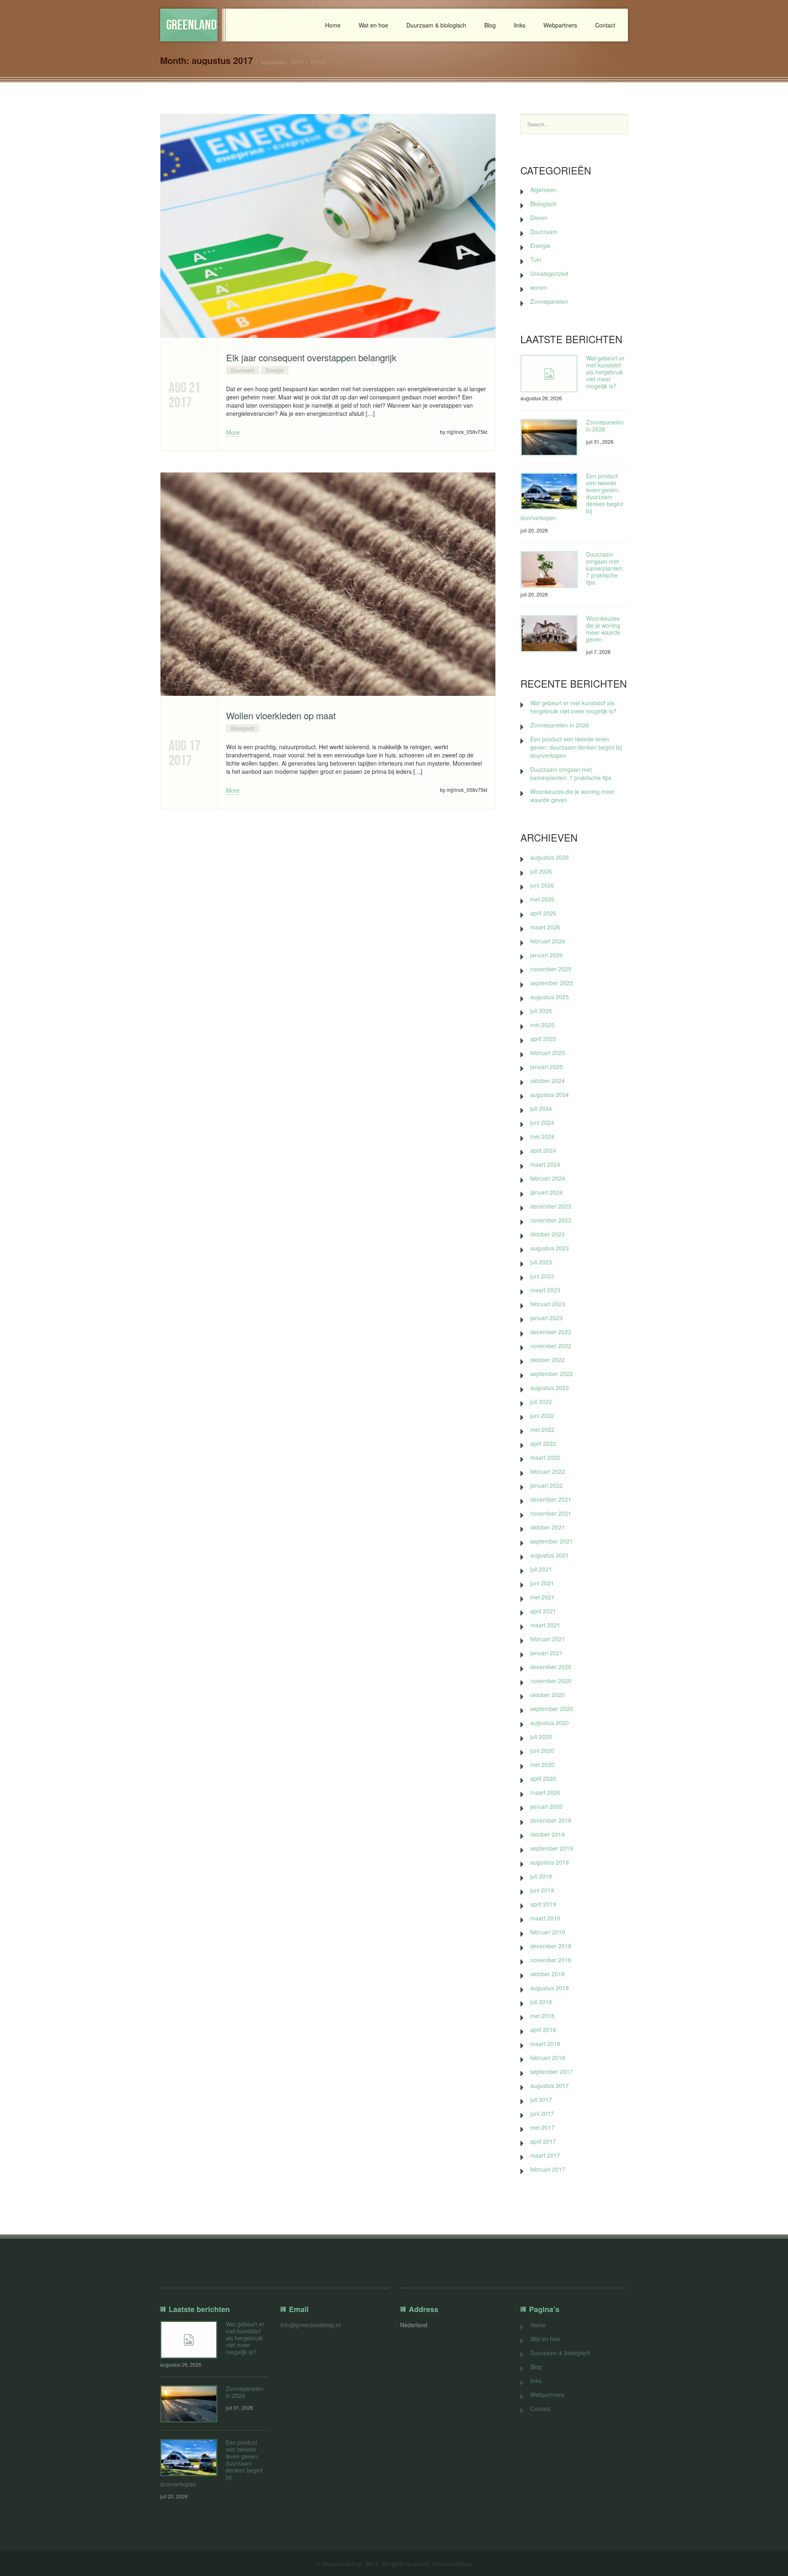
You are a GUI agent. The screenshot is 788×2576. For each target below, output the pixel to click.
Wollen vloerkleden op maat (281, 715)
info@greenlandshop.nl (310, 2325)
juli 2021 (541, 1569)
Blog (490, 25)
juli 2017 (541, 2099)
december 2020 (551, 1667)
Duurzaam (243, 370)
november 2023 (551, 1220)
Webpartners (560, 25)
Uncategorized (549, 273)
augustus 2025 (550, 997)
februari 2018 (548, 2058)
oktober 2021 (547, 1527)
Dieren (539, 218)
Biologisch (243, 728)
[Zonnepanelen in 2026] (549, 437)
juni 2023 (542, 1276)
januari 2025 (546, 1067)
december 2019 (551, 1820)
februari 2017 (548, 2169)
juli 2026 (541, 871)
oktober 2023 (547, 1234)
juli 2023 (541, 1262)
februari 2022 (548, 1471)
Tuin (536, 259)
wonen (539, 287)
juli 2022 (541, 1402)
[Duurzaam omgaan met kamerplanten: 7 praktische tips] (549, 570)
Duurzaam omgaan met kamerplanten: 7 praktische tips (605, 568)
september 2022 (552, 1374)
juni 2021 (542, 1583)
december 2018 (551, 1946)
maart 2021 (545, 1625)
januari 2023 (546, 1318)
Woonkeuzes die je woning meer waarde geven (603, 629)
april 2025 (543, 1039)
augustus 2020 (550, 1723)
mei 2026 (542, 899)
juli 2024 (541, 1108)
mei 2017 (542, 2127)
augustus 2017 (550, 2085)
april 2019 (543, 1904)
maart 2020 (545, 1792)
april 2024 (543, 1150)
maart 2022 (545, 1457)
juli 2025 (541, 1011)
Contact (605, 25)
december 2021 (551, 1499)
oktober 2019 (547, 1834)
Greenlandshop (192, 25)
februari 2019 (548, 1932)
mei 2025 (542, 1025)
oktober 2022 (547, 1360)
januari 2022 (546, 1485)
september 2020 (552, 1709)
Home (333, 25)
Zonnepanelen (549, 301)
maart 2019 (545, 1918)
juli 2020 (541, 1736)
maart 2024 (545, 1164)
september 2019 (552, 1848)
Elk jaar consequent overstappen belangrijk (311, 357)
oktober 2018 (547, 1974)
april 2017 (543, 2141)
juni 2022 (542, 1415)
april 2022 (543, 1443)
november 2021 (551, 1513)
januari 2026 (546, 955)
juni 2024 (542, 1122)
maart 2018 (545, 2044)
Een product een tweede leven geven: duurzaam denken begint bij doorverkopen (576, 747)
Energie (275, 370)
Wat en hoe (373, 25)
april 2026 (543, 913)
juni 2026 (542, 885)
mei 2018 (542, 2016)
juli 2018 (541, 2002)
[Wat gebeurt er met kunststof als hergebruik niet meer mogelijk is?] (549, 374)
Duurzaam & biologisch (436, 25)
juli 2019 (541, 1876)
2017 (298, 62)
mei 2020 (542, 1764)
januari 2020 (546, 1806)
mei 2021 (542, 1597)
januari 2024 (546, 1192)
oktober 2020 (547, 1695)
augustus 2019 (550, 1862)
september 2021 (552, 1541)
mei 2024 (542, 1136)
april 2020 (543, 1778)
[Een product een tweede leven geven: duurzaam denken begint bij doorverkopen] (549, 491)
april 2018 (543, 2030)
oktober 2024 (547, 1080)
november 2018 (551, 1960)
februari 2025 (548, 1053)
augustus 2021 (550, 1555)
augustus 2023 (550, 1248)
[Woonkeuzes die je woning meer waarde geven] (549, 634)
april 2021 (543, 1611)
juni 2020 (542, 1750)
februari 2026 (548, 941)
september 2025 (552, 983)
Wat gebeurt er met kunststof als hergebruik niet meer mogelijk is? (605, 372)
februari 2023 (548, 1304)
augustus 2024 (550, 1094)
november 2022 (551, 1346)
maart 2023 (545, 1290)
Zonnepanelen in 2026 (605, 426)
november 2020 (551, 1681)
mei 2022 (542, 1429)
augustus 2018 (550, 1988)
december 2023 (551, 1206)
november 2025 (551, 969)
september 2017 (552, 2071)
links (520, 25)
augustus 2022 (550, 1388)
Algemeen (543, 190)
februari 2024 (548, 1178)
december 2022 (551, 1332)
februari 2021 (548, 1639)
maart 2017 (545, 2155)
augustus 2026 (550, 857)
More (233, 432)
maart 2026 (545, 927)
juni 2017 (542, 2113)
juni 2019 (542, 1890)
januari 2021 (546, 1653)
